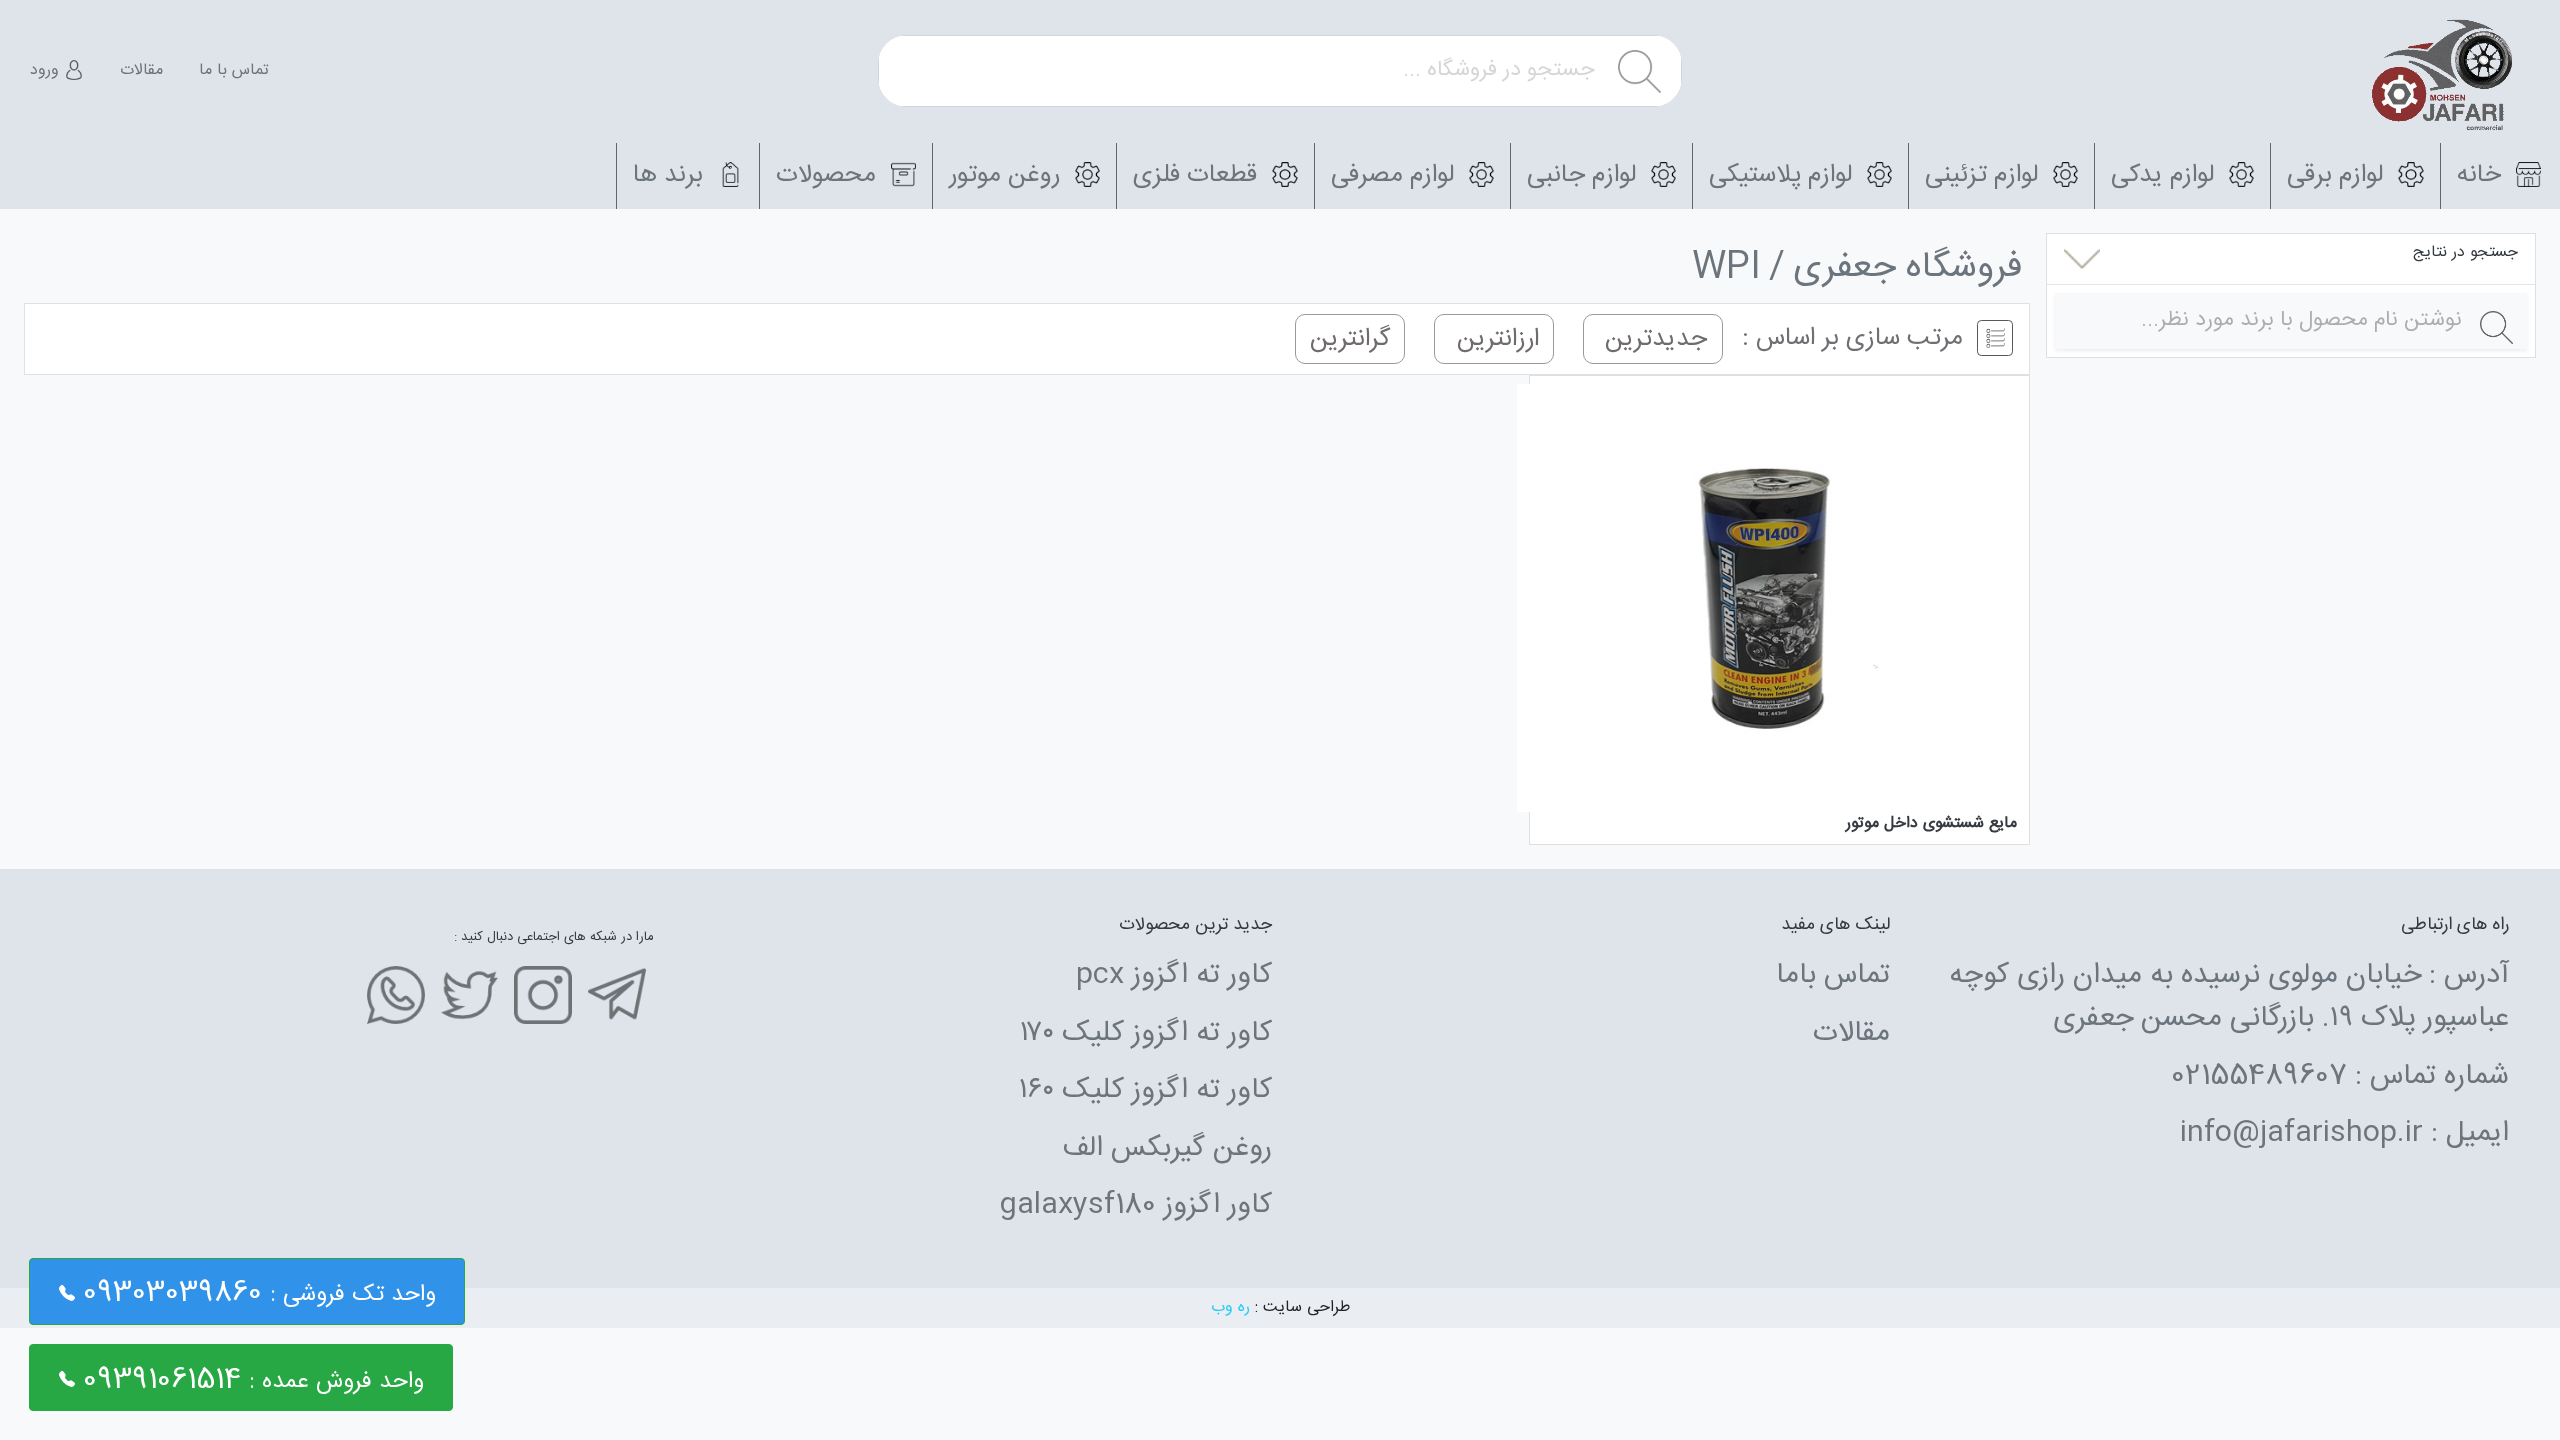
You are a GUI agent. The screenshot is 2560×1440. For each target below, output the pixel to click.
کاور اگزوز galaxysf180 (1135, 1206)
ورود (47, 71)
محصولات (829, 175)
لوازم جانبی (1585, 175)
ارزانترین (1494, 338)
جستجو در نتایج (2465, 252)
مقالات (141, 71)
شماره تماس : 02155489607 (2340, 1077)
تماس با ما (234, 71)
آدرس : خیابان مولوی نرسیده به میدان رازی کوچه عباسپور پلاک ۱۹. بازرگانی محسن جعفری (2229, 997)
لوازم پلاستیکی (1784, 175)
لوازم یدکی (2166, 175)
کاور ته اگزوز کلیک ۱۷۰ (1146, 1034)
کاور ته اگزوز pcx (1174, 976)
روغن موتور (1008, 175)
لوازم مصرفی (1396, 175)
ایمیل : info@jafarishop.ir (2344, 1134)
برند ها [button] (671, 175)
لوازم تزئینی (1985, 175)
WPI (1726, 268)
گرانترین (1350, 338)
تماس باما (1833, 976)
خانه (2482, 175)
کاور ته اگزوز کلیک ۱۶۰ (1145, 1091)
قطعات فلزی (1198, 175)
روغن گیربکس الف (1167, 1149)
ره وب (1230, 1307)
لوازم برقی (2338, 175)
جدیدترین (1652, 338)
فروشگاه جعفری (1907, 268)
